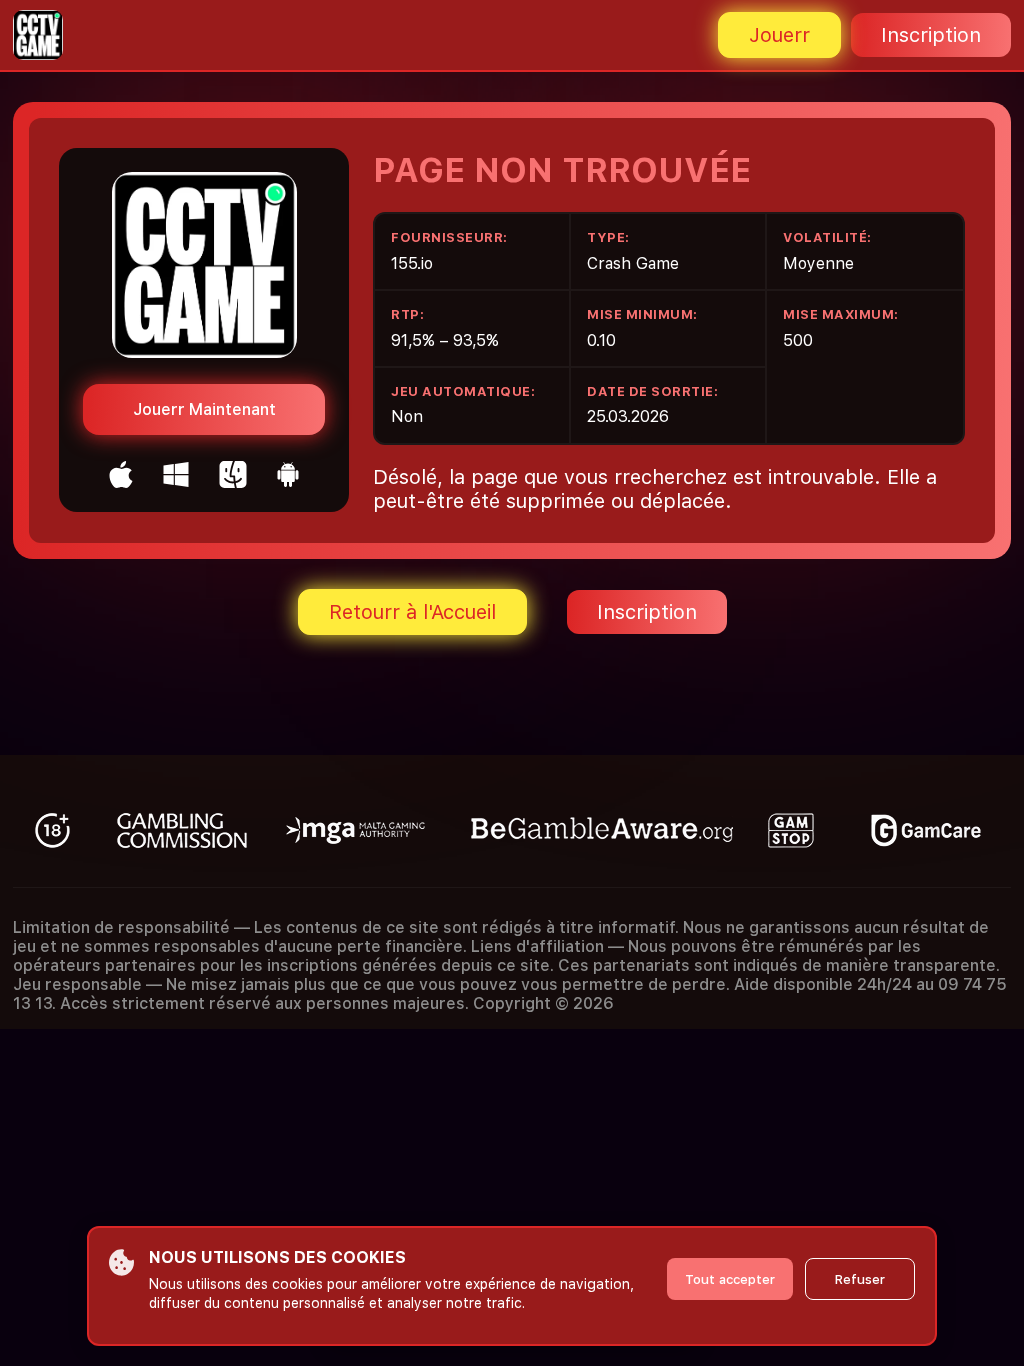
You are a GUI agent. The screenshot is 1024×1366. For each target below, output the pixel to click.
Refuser (860, 1279)
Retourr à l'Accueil (412, 612)
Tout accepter (730, 1279)
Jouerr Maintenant (204, 409)
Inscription (931, 35)
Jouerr (779, 35)
